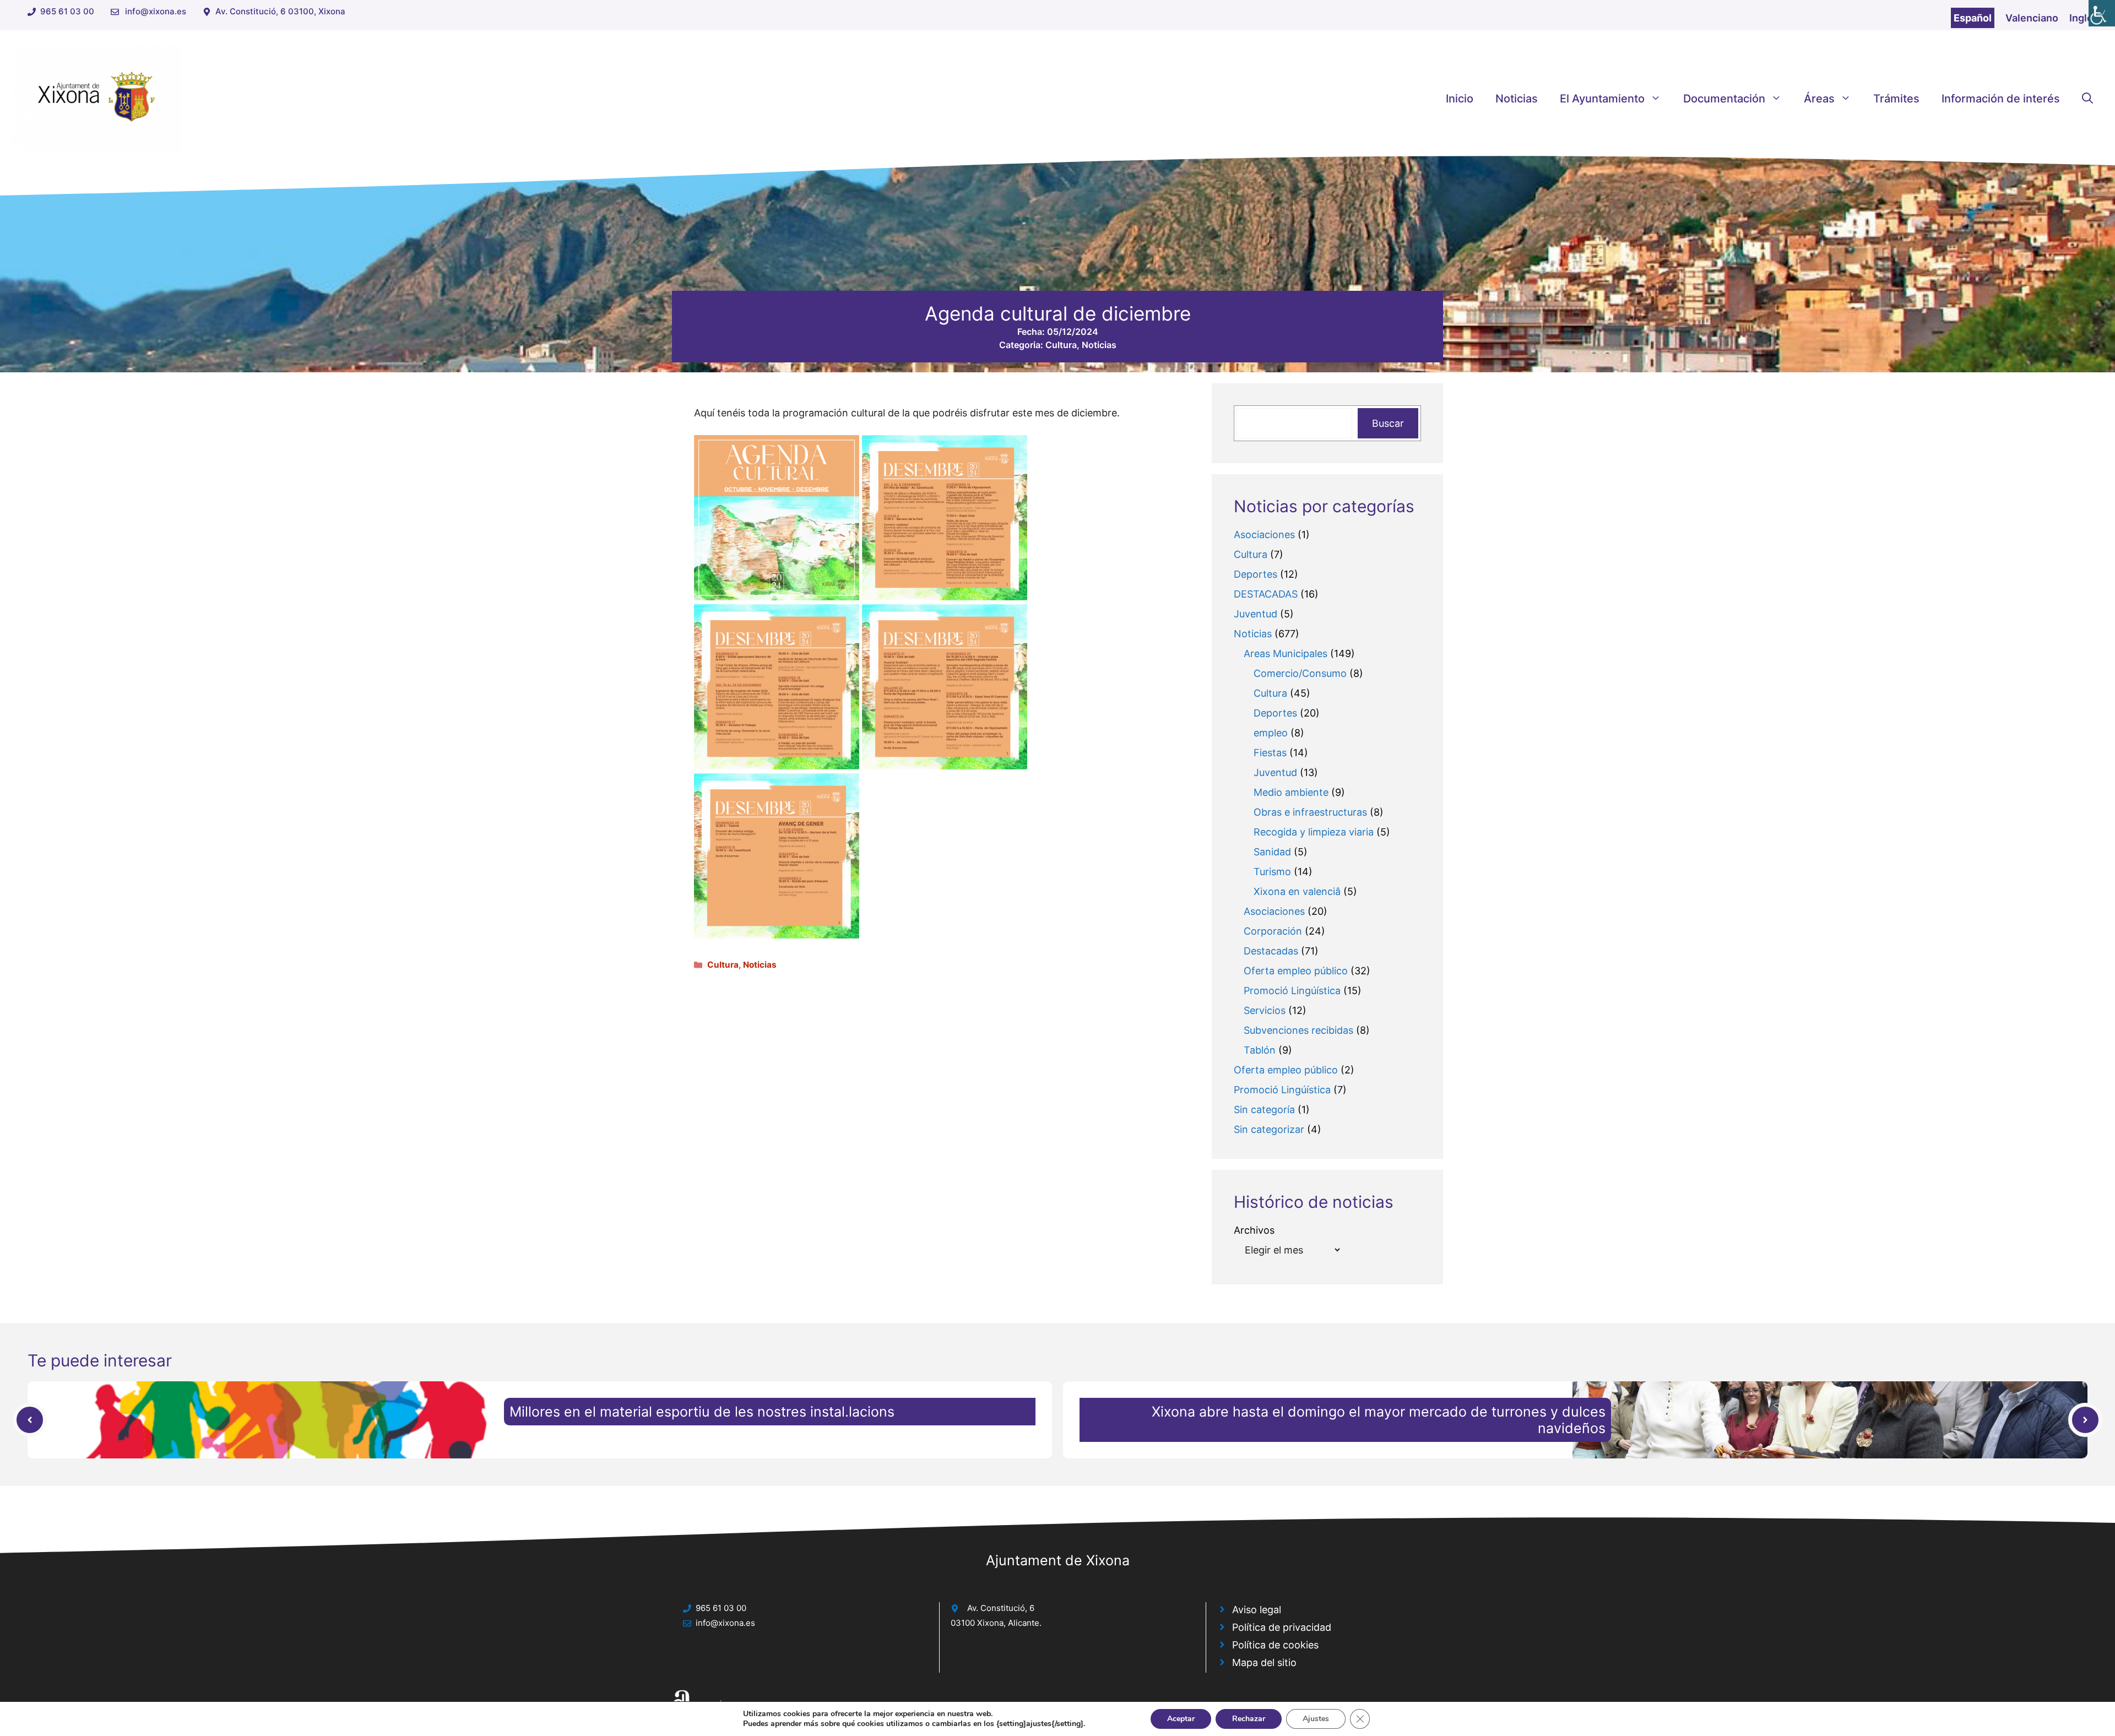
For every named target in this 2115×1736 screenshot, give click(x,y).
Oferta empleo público (1296, 971)
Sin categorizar (1269, 1129)
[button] (2087, 99)
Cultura (1061, 345)
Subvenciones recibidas (1298, 1030)
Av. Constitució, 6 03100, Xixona (280, 11)
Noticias (1517, 99)
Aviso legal (1257, 1610)
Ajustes (1316, 1719)
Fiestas (1270, 753)
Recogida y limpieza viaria (1314, 832)
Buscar (1388, 423)
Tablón (1260, 1050)
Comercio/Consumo (1300, 673)
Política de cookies (1275, 1645)
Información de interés (2001, 99)
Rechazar (1249, 1719)
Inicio (1460, 99)
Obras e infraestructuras (1310, 812)
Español (1973, 18)
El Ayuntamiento (1602, 99)
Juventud (1256, 614)
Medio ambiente (1291, 792)
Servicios (1265, 1010)
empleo (1271, 733)
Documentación (1724, 99)
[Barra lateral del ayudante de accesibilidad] (2102, 13)
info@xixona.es (156, 11)
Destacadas (1271, 951)
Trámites (1896, 99)
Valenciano (2032, 18)
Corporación (1273, 931)
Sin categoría (1264, 1110)
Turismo (1272, 872)
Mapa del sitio (1264, 1662)
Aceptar (1181, 1719)
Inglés (2084, 18)
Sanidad (1272, 852)
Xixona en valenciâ (1297, 891)
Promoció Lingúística (1292, 991)
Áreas (1819, 99)
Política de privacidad (1282, 1627)
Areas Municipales (1286, 653)
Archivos (1254, 1230)
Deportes (1256, 574)
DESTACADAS (1266, 594)
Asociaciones (1264, 535)
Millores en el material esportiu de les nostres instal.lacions (702, 1412)
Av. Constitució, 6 (1001, 1608)
